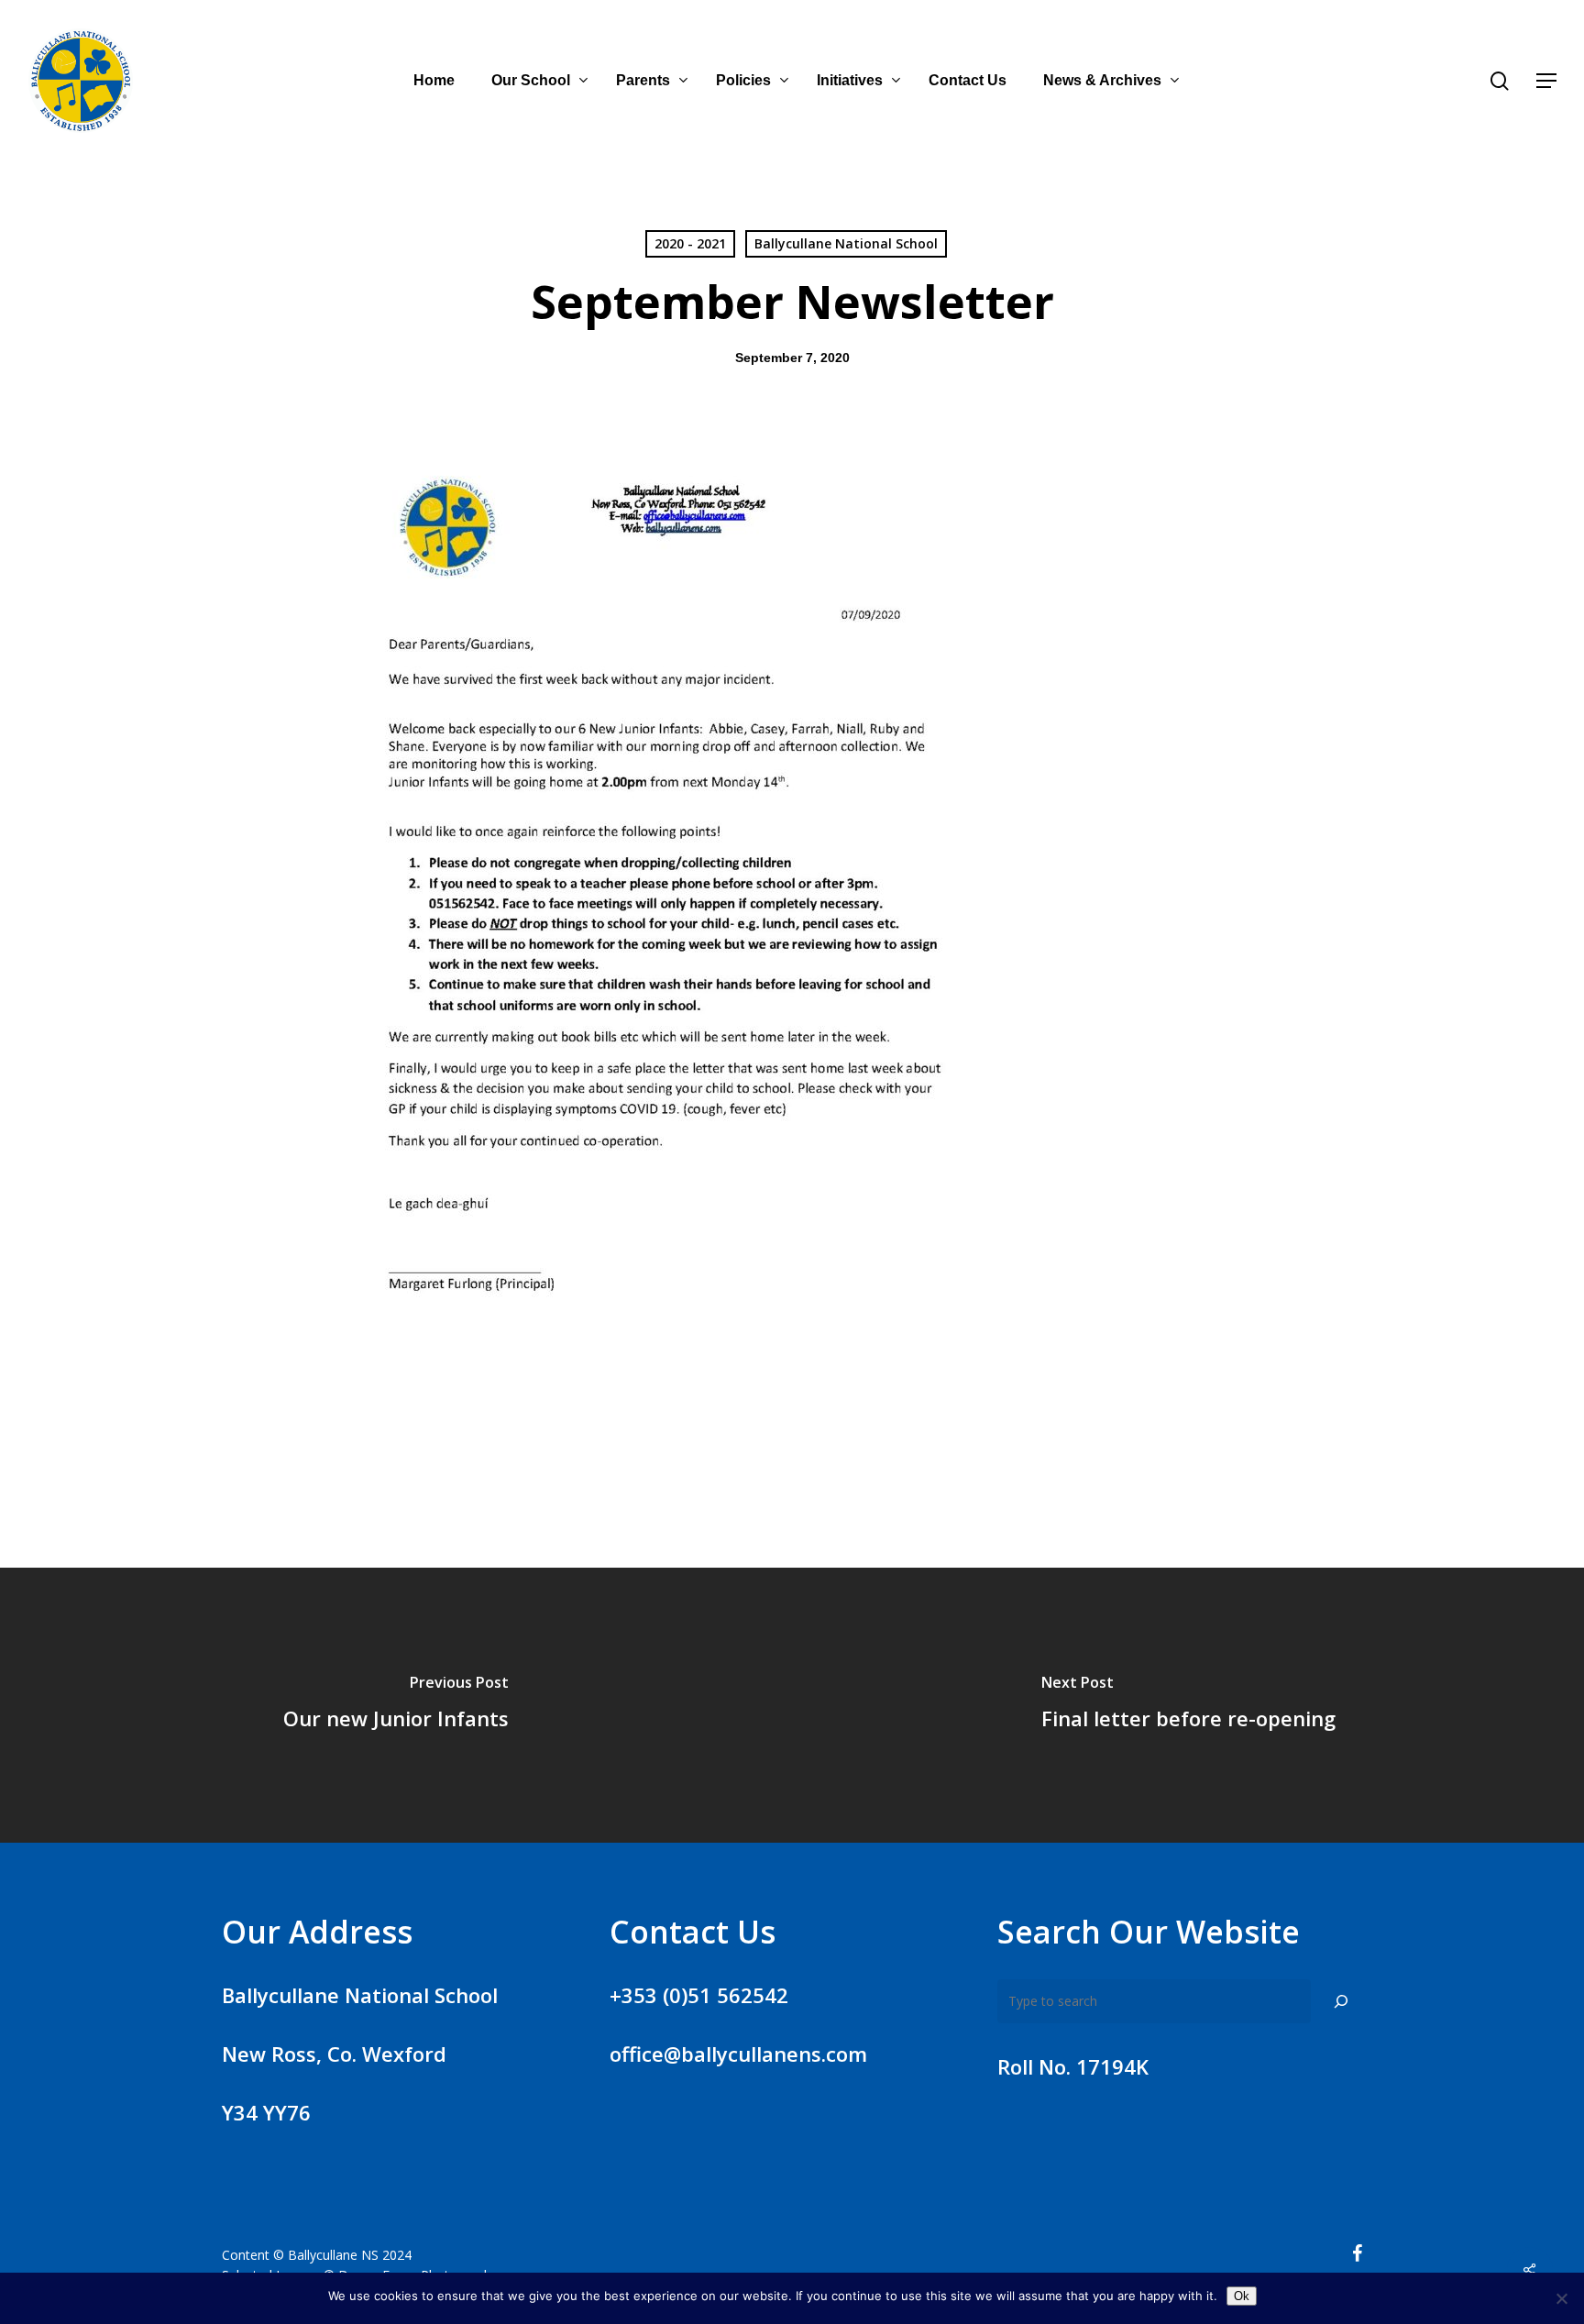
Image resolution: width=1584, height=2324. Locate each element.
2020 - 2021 (690, 243)
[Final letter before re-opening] (1188, 1705)
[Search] (1341, 2001)
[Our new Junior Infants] (396, 1705)
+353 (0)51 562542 (699, 1995)
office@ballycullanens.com (738, 2054)
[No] (1561, 2298)
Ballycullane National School (846, 243)
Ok (1242, 2296)
